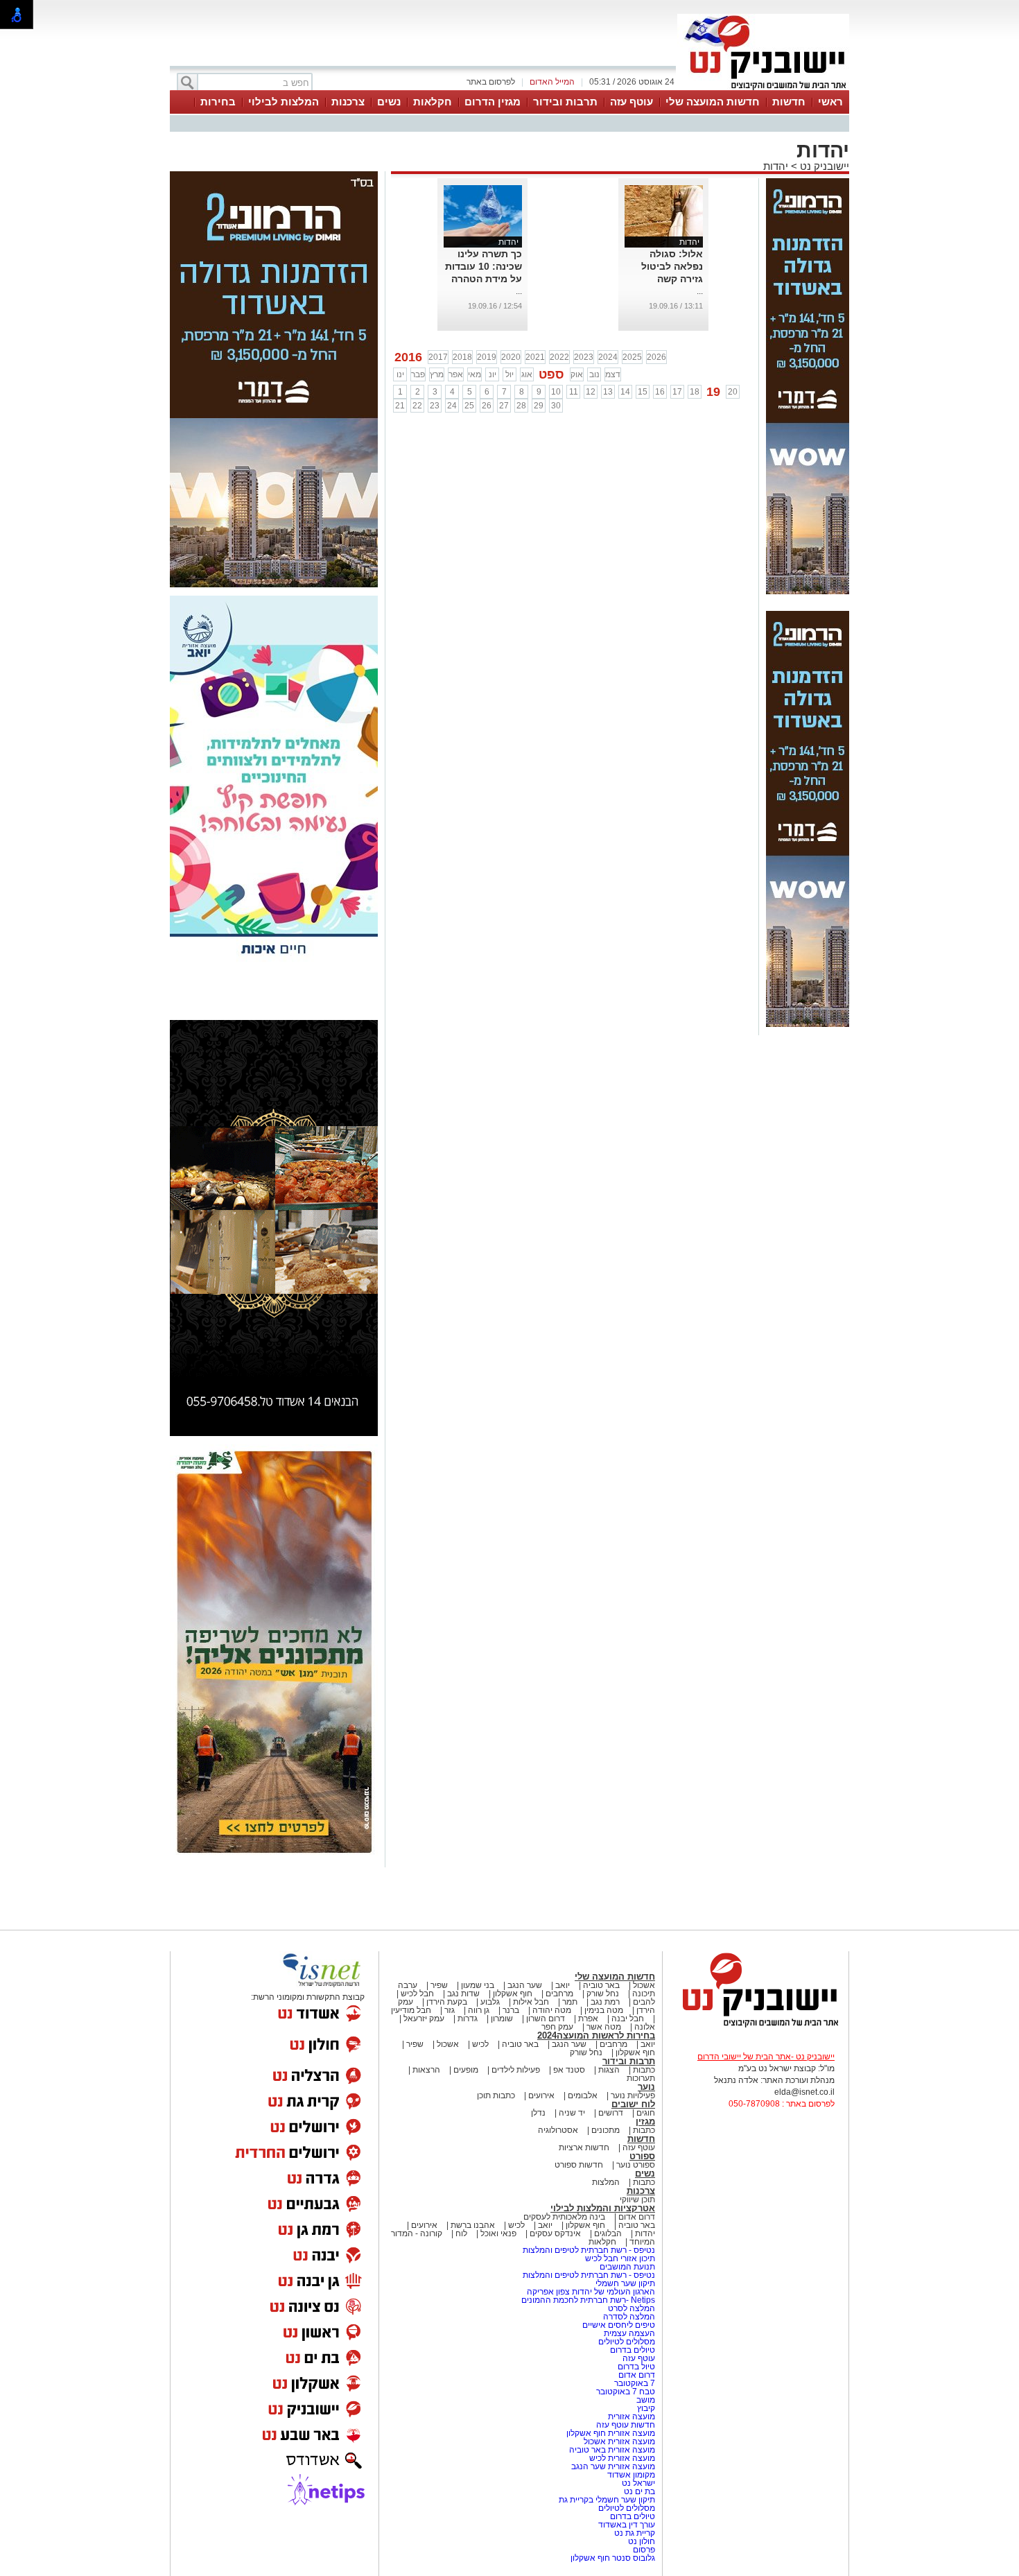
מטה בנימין (604, 2010)
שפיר (439, 1985)
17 (677, 392)
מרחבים (559, 1994)
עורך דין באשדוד (627, 2525)
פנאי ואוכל (498, 2233)
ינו (400, 374)
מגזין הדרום (493, 102)
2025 (632, 357)
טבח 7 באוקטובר (625, 2392)
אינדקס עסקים (555, 2233)
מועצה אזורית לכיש (621, 2458)
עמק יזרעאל (424, 2019)
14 (625, 392)
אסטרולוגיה (558, 2130)
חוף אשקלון (513, 1994)
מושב (646, 2400)
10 (556, 392)
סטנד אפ (569, 2070)
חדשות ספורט (579, 2165)
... (700, 291)
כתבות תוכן (496, 2095)
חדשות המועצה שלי (713, 102)
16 (660, 392)
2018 (462, 357)
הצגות (609, 2070)
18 (695, 392)
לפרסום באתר (491, 82)
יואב (563, 1985)
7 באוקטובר (634, 2383)
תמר (570, 2002)
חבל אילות (530, 2002)
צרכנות (348, 102)
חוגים (646, 2113)
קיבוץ (646, 2408)
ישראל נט (637, 2483)
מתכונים (606, 2130)
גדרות (468, 2019)
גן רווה (479, 2010)
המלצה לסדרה (628, 2317)
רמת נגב (604, 2002)
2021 (535, 357)
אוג (527, 374)
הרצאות (426, 2070)
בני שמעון (478, 1985)
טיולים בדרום (632, 2350)
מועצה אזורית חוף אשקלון (610, 2433)
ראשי (830, 102)
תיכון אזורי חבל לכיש (619, 2258)
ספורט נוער (636, 2165)
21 (400, 406)
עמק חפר (557, 2027)
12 (591, 392)
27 (504, 406)
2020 (511, 357)
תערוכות (641, 2078)
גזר (450, 2010)
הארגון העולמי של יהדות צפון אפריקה (591, 2292)
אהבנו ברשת (473, 2225)
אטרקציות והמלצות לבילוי (603, 2208)
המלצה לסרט (632, 2308)
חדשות (789, 102)
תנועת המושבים (626, 2267)
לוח (461, 2233)
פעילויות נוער (633, 2095)
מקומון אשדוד (631, 2475)
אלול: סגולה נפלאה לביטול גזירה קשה (672, 266)
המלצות (606, 2182)
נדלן (538, 2113)
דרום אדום (637, 2217)
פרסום (643, 2550)
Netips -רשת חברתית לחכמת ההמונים (588, 2300)
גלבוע (490, 2002)
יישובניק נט (823, 166)
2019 (487, 357)
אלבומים (583, 2095)
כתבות (644, 2070)
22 (417, 406)
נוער (646, 2087)
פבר (418, 374)
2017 (438, 357)
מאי (474, 374)
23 (435, 406)
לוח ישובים (633, 2104)
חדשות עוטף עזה (625, 2425)
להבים (644, 2002)
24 (452, 406)
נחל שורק (603, 1994)
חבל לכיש (417, 1994)
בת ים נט (639, 2491)
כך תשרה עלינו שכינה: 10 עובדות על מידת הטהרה (484, 266)
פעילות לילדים (516, 2070)
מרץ (437, 374)
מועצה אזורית (630, 2417)
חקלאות (433, 102)
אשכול (644, 1985)
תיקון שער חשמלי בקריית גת (607, 2500)
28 (521, 406)
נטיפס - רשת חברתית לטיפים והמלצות (589, 2250)
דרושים (611, 2113)
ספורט (642, 2156)
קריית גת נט (635, 2533)
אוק (577, 374)
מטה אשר (604, 2027)
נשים (389, 102)
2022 (559, 357)
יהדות (776, 166)
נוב (594, 374)
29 (539, 406)
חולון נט (641, 2541)
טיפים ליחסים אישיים (618, 2325)
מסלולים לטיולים (627, 2342)
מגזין (645, 2121)
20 (733, 392)
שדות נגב (463, 1994)
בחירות (218, 102)
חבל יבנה (627, 2019)
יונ (493, 374)
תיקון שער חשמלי (625, 2283)
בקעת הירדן (447, 2002)
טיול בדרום (635, 2367)
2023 (584, 357)
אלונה (645, 2027)
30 (556, 406)
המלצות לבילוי (284, 102)
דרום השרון (546, 2019)
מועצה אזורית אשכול (618, 2441)
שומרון (502, 2019)
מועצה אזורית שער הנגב (612, 2466)
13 (608, 392)
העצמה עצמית (628, 2333)
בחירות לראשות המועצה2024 (596, 2035)
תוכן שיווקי (637, 2199)
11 (574, 392)
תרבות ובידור (565, 102)
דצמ (613, 374)
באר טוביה (601, 1985)
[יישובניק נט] (756, 2026)
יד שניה (572, 2113)
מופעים (466, 2070)
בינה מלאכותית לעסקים (564, 2217)
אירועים (541, 2095)
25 (469, 406)
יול (509, 374)
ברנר (511, 2010)
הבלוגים (608, 2233)
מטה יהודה (551, 2010)
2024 (608, 357)
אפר (456, 374)
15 (643, 392)
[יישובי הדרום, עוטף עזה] (763, 89)
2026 (656, 357)
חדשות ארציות (584, 2147)
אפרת (588, 2019)
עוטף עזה (632, 102)
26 (487, 406)
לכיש (480, 2044)
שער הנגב (525, 1985)
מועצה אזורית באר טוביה (611, 2450)
